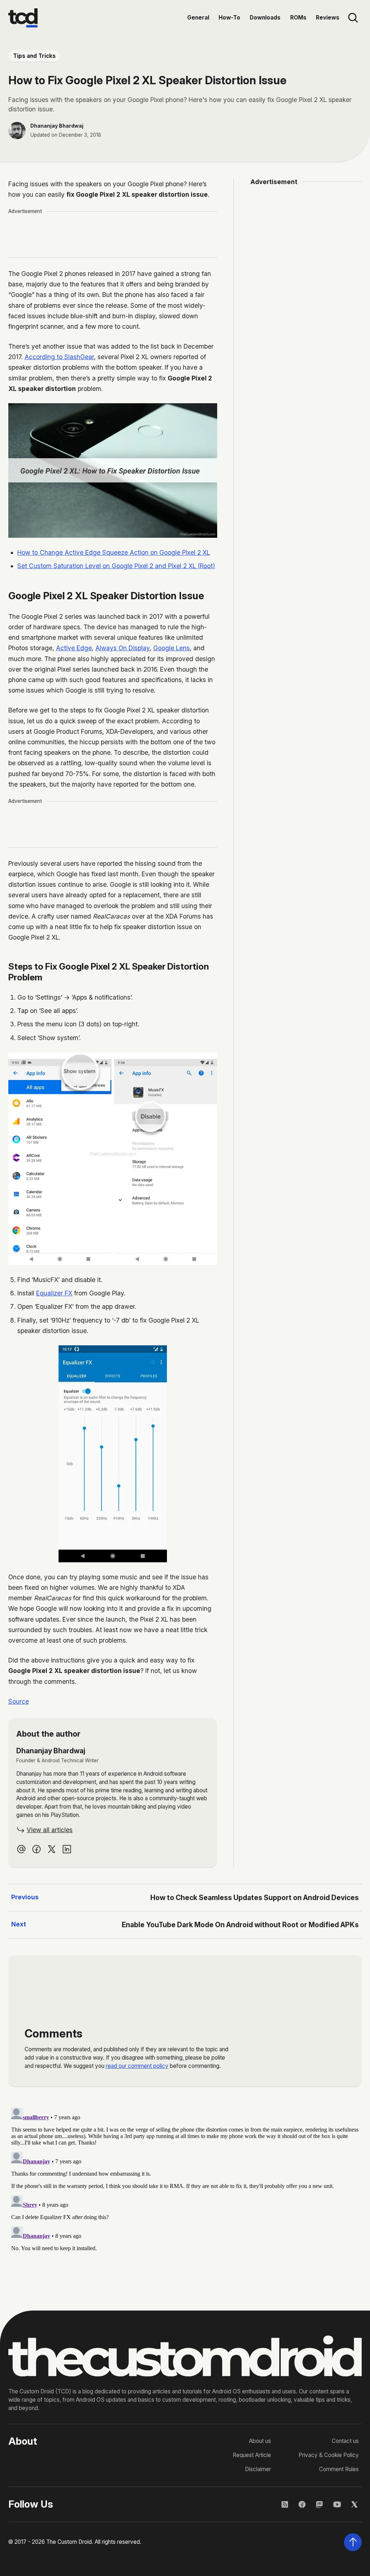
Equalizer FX (54, 1293)
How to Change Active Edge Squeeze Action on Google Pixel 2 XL (114, 552)
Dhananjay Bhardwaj (57, 126)
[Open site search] (353, 18)
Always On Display (122, 648)
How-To (229, 18)
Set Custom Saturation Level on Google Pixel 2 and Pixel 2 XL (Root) (116, 566)
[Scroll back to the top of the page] (353, 2542)
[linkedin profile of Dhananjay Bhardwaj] (67, 1849)
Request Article (252, 2455)
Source (19, 1701)
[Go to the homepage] (23, 18)
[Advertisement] (140, 235)
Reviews (328, 18)
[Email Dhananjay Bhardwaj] (21, 1849)
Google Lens (171, 648)
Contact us (345, 2441)
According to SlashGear (59, 357)
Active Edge (74, 648)
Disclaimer (258, 2469)
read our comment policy (137, 2066)
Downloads (265, 18)
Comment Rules (339, 2469)
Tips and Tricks (34, 56)
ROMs (298, 18)
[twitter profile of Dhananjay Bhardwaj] (51, 1849)
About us (260, 2441)
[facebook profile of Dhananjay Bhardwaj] (36, 1849)
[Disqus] (185, 2195)
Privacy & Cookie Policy (329, 2455)
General (198, 18)
